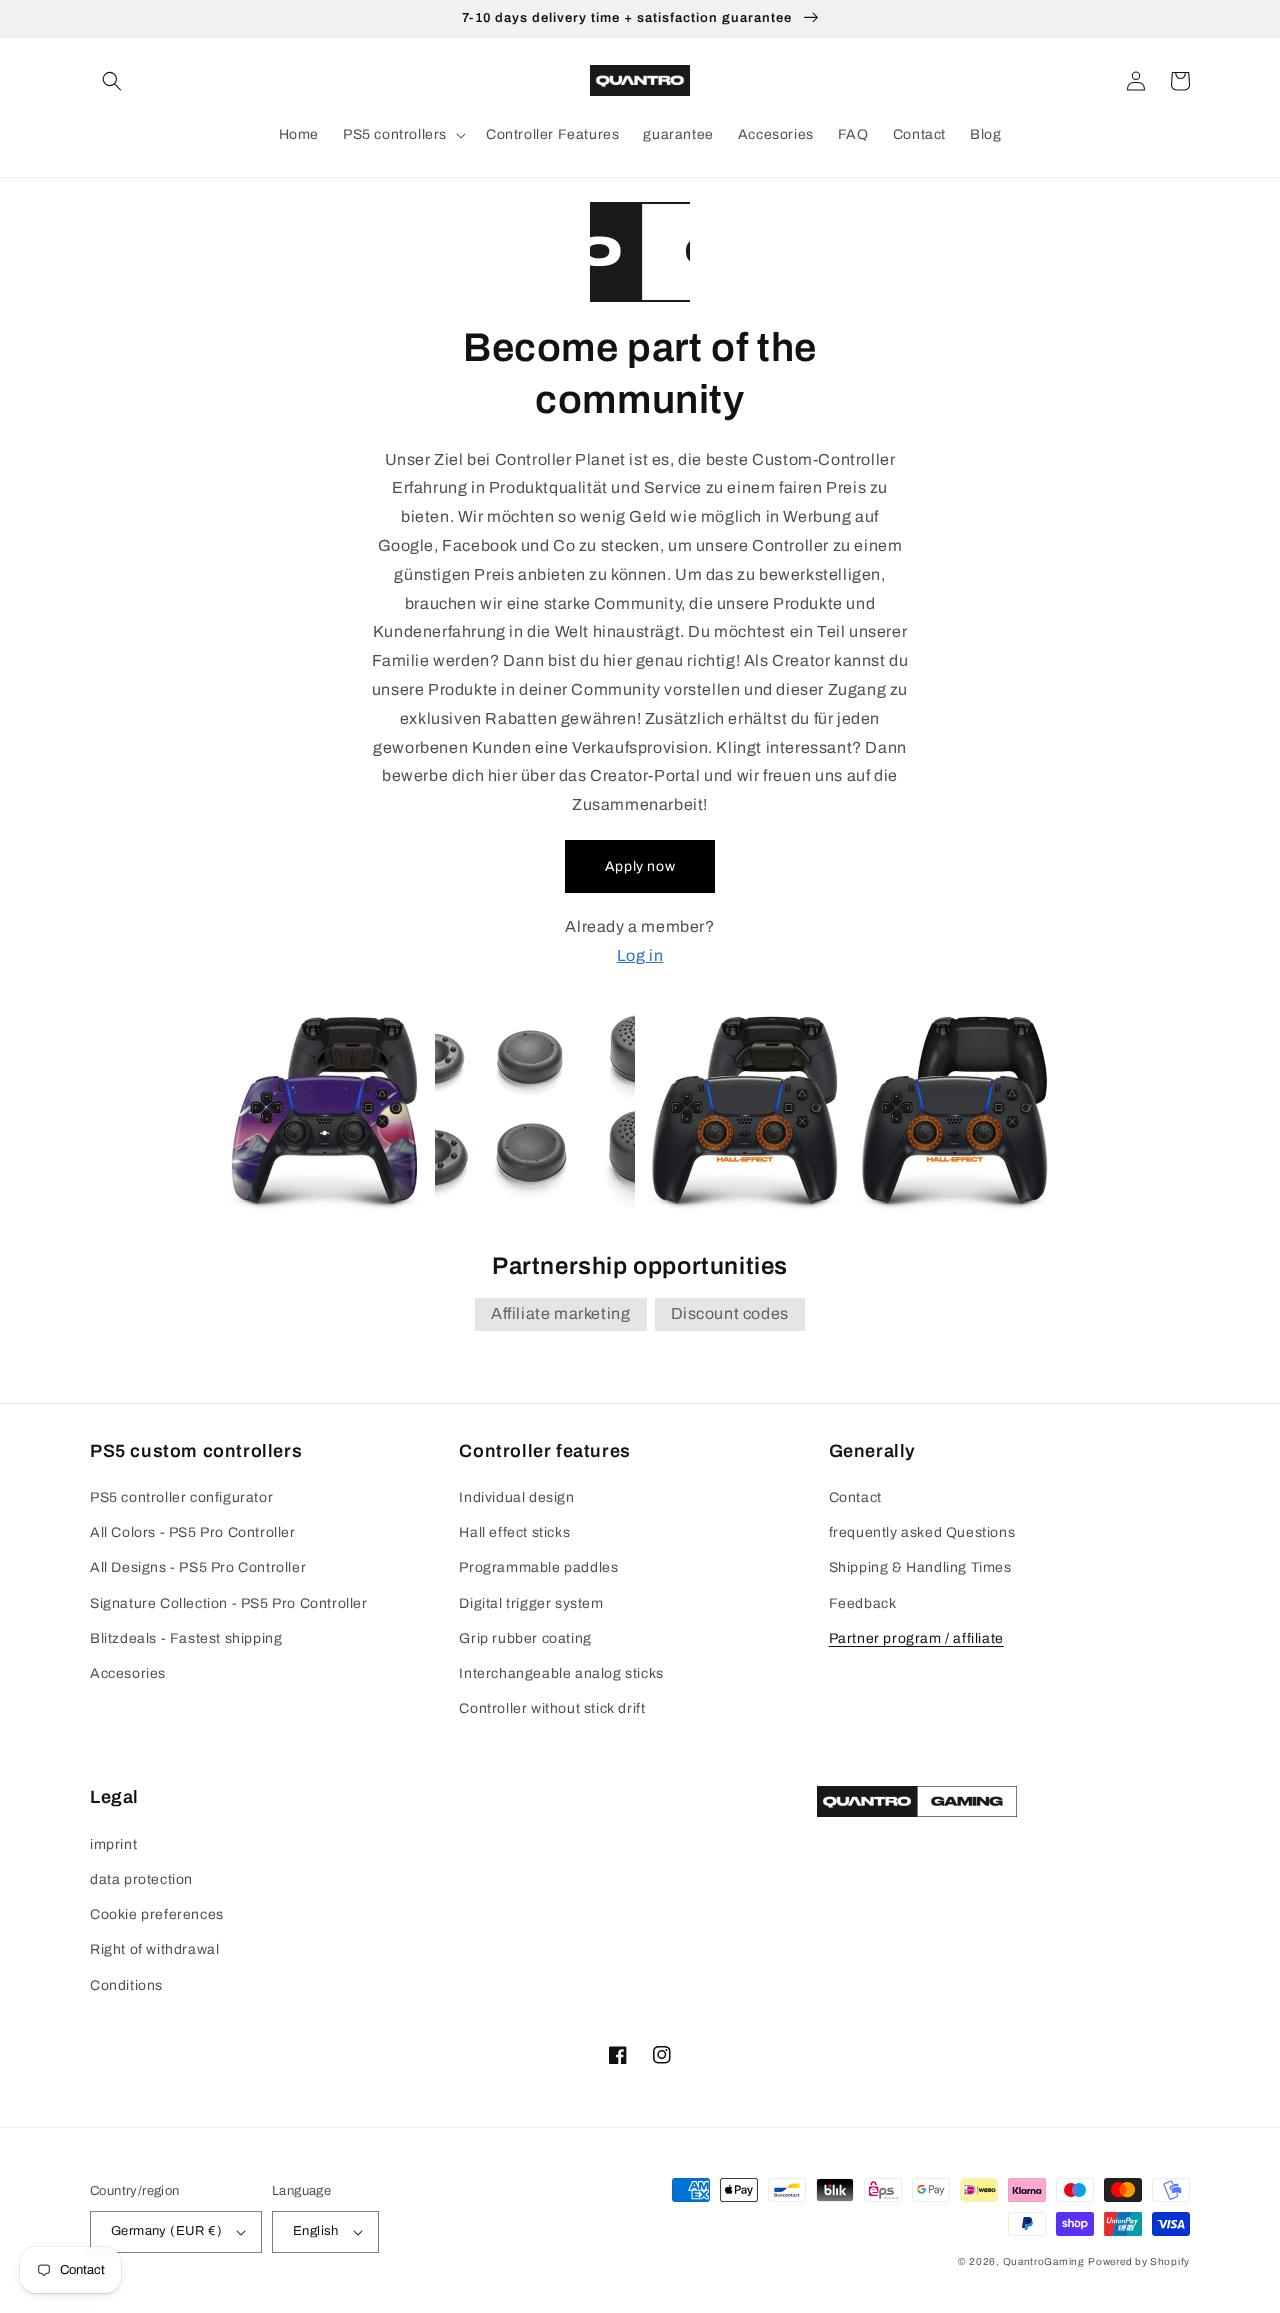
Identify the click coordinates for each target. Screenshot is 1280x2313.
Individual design (516, 1497)
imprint (113, 1844)
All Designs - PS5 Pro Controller (198, 1567)
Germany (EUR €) (166, 2231)
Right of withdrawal (154, 1949)
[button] (112, 81)
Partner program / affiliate (916, 1638)
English (316, 2231)
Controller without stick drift (552, 1708)
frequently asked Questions (922, 1532)
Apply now (640, 866)
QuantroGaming (1044, 2261)
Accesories (128, 1673)
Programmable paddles (538, 1567)
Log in (640, 955)
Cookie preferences (157, 1914)
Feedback (863, 1603)
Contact (855, 1497)
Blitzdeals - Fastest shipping (186, 1638)
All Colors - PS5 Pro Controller (193, 1532)
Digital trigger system (531, 1603)
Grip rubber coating (525, 1638)
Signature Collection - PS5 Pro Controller (229, 1603)
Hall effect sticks (514, 1532)
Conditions (126, 1985)
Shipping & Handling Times (920, 1567)
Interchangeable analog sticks (561, 1673)
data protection (141, 1879)
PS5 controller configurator (181, 1497)
